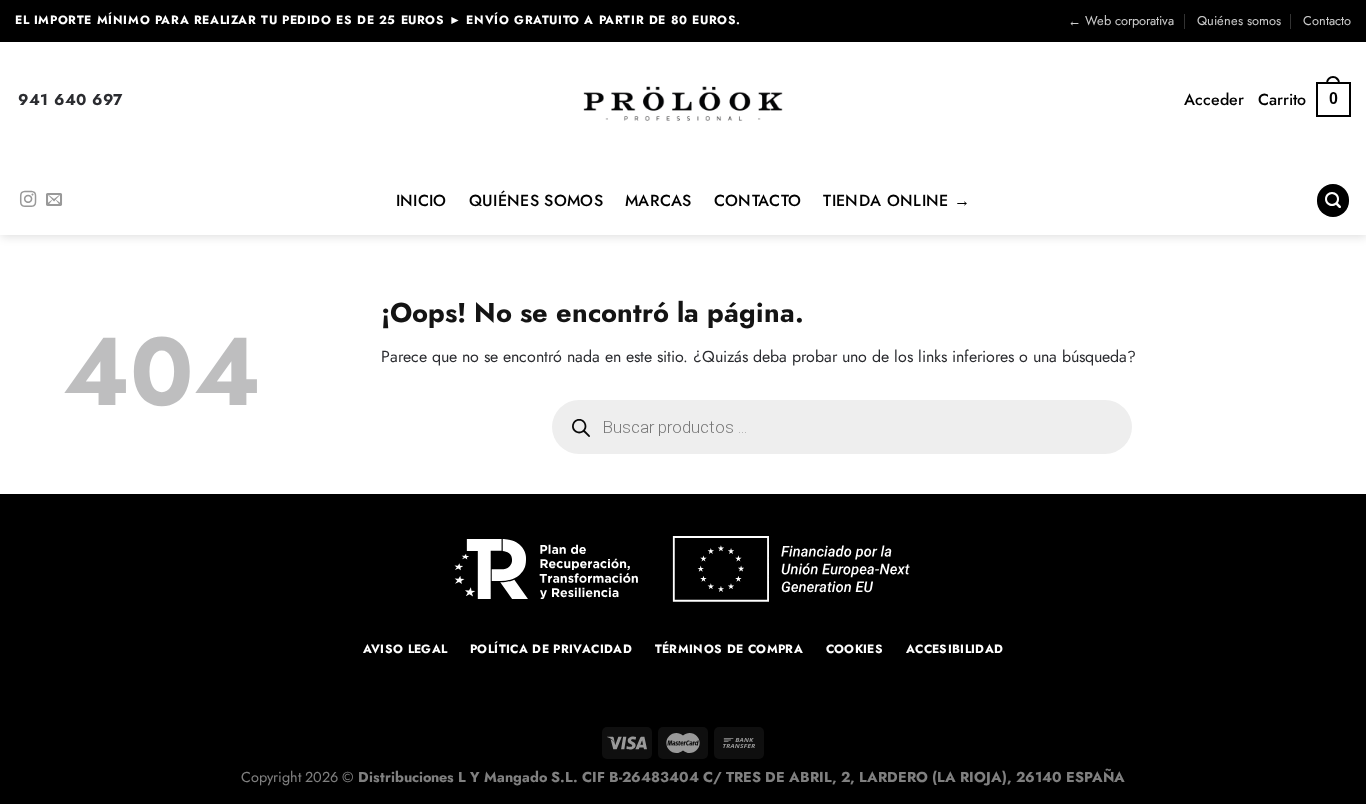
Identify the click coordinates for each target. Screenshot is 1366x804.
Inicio (421, 200)
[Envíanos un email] (54, 200)
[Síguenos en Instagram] (28, 200)
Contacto (1327, 20)
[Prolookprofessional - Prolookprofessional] (683, 103)
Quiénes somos (1239, 20)
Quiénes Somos (536, 200)
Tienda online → (896, 200)
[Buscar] (1333, 200)
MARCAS (658, 200)
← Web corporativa (1121, 20)
